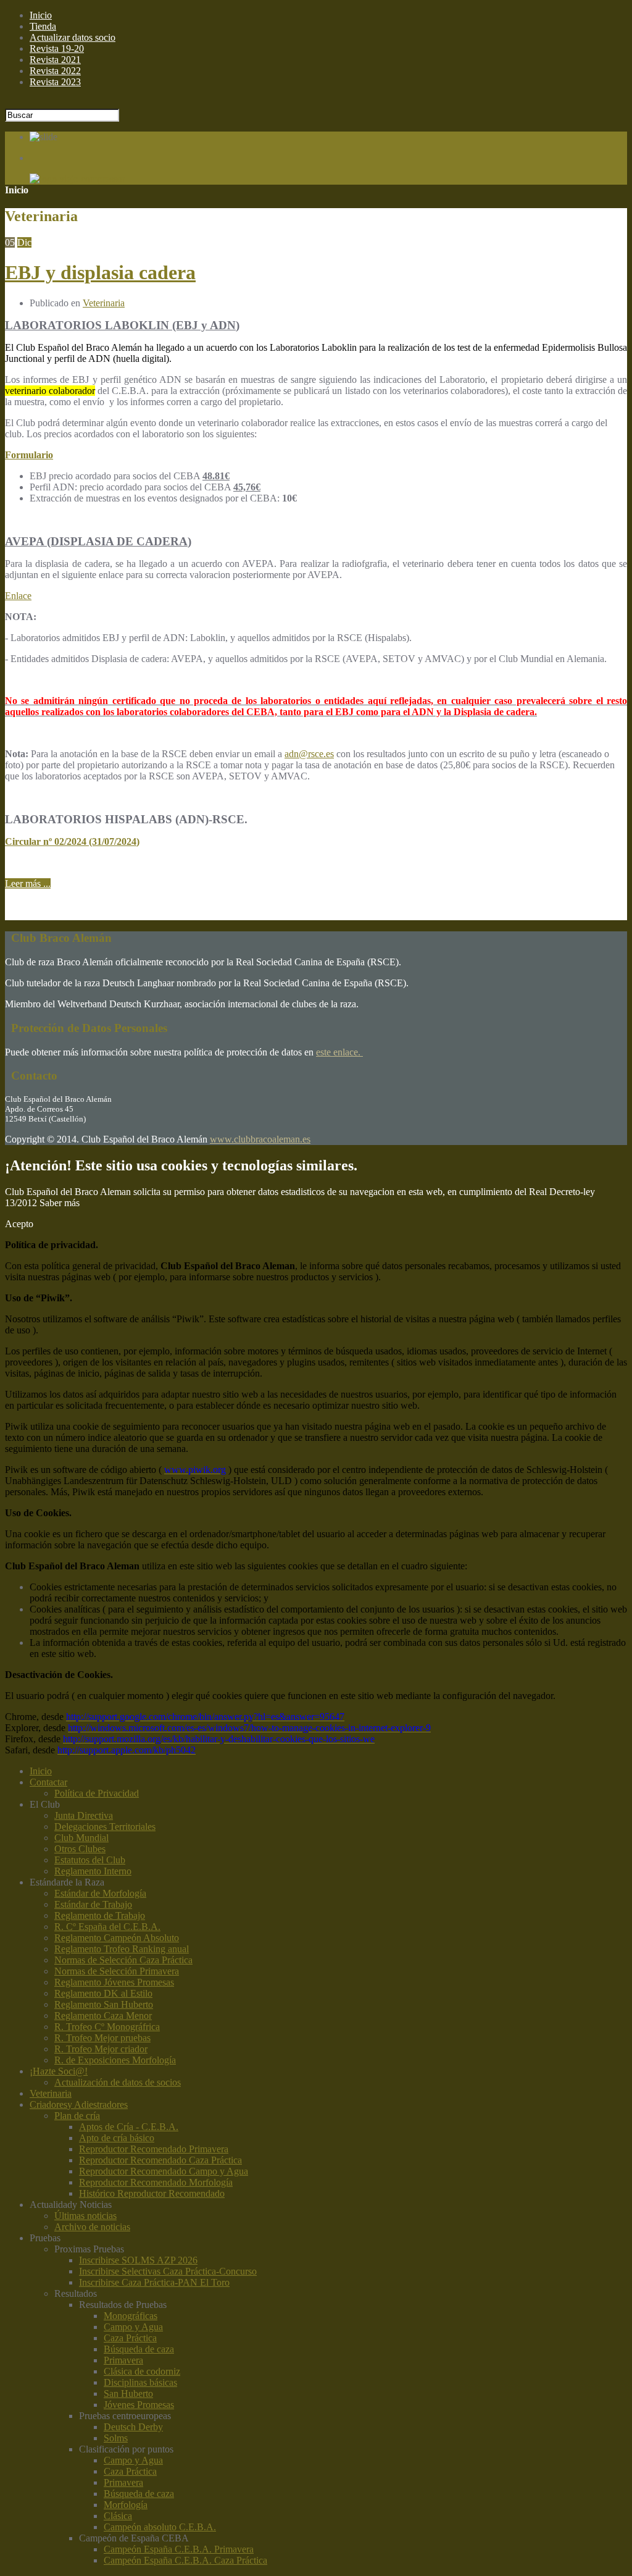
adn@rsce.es (309, 754)
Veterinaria (104, 303)
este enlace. (339, 1052)
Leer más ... (28, 883)
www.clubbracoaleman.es (260, 1139)
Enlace (18, 596)
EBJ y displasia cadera (100, 272)
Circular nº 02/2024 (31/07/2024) (72, 841)
